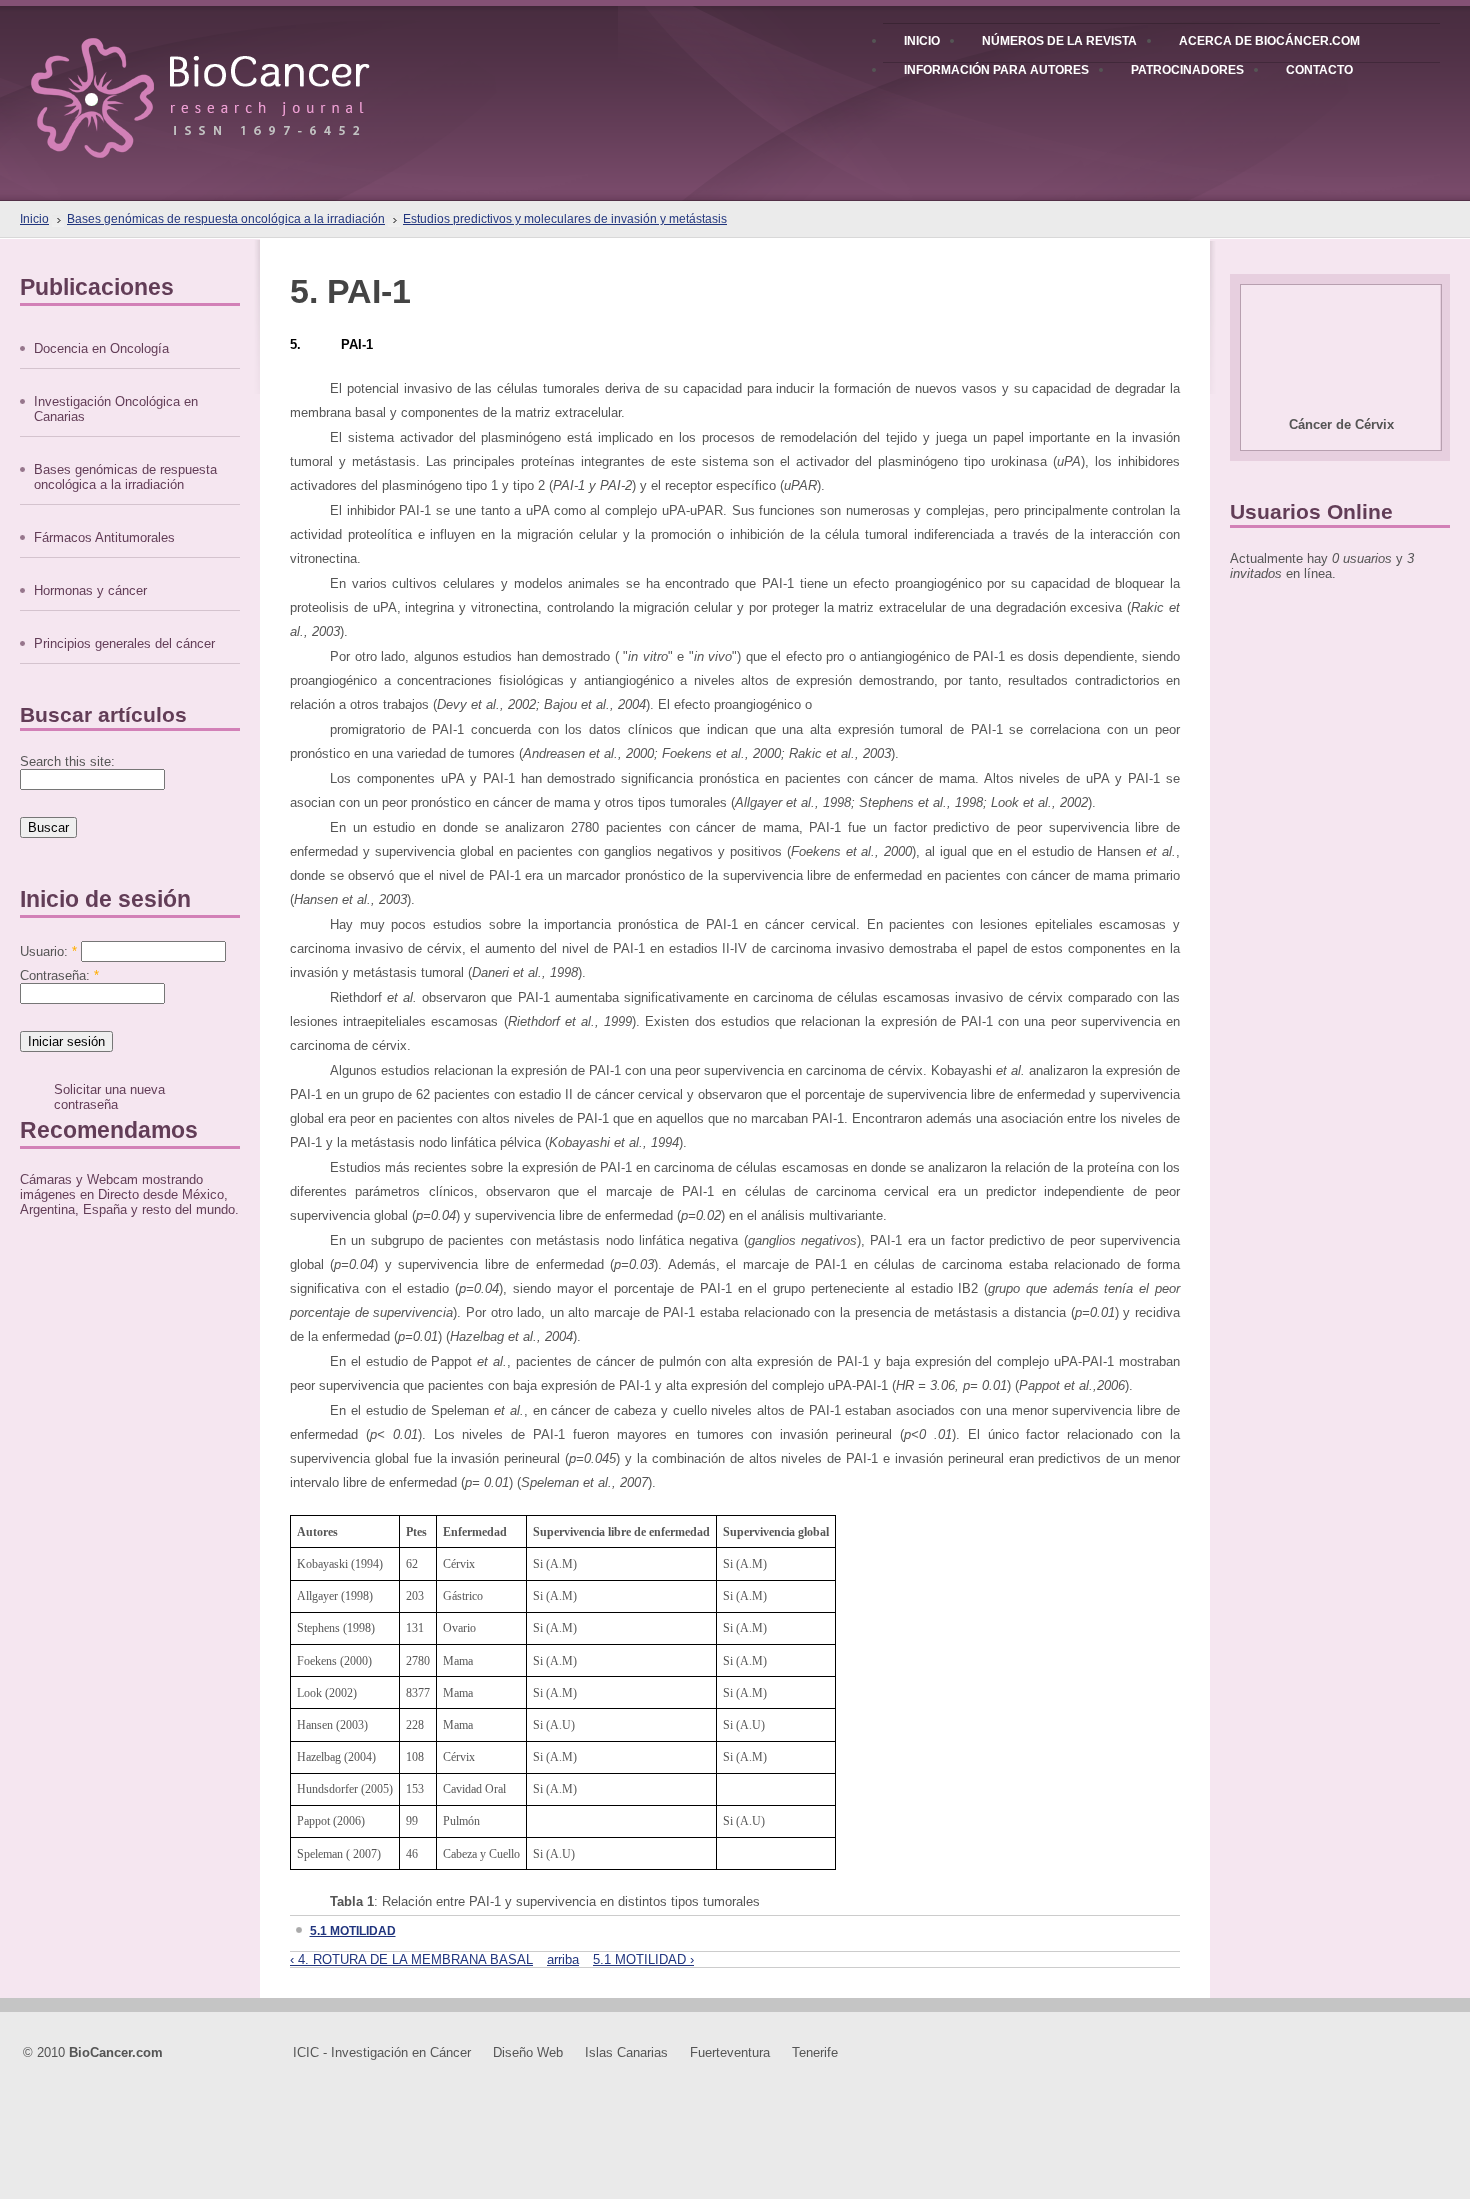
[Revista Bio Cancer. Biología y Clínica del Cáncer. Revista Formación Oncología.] (234, 79)
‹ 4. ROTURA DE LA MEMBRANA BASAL (411, 1959)
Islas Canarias (626, 2052)
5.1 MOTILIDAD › (643, 1959)
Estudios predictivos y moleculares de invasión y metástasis (565, 219)
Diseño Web (528, 2052)
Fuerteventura (730, 2052)
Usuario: (48, 951)
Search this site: (67, 761)
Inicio (34, 219)
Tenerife (815, 2052)
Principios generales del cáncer (124, 643)
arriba (563, 1959)
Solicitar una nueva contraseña (109, 1097)
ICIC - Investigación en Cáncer (382, 2052)
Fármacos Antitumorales (104, 537)
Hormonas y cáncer (90, 590)
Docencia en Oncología (101, 348)
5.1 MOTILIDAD (353, 1931)
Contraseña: (59, 975)
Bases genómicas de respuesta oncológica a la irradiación (226, 219)
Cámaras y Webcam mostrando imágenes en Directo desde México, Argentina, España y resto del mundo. (129, 1194)
